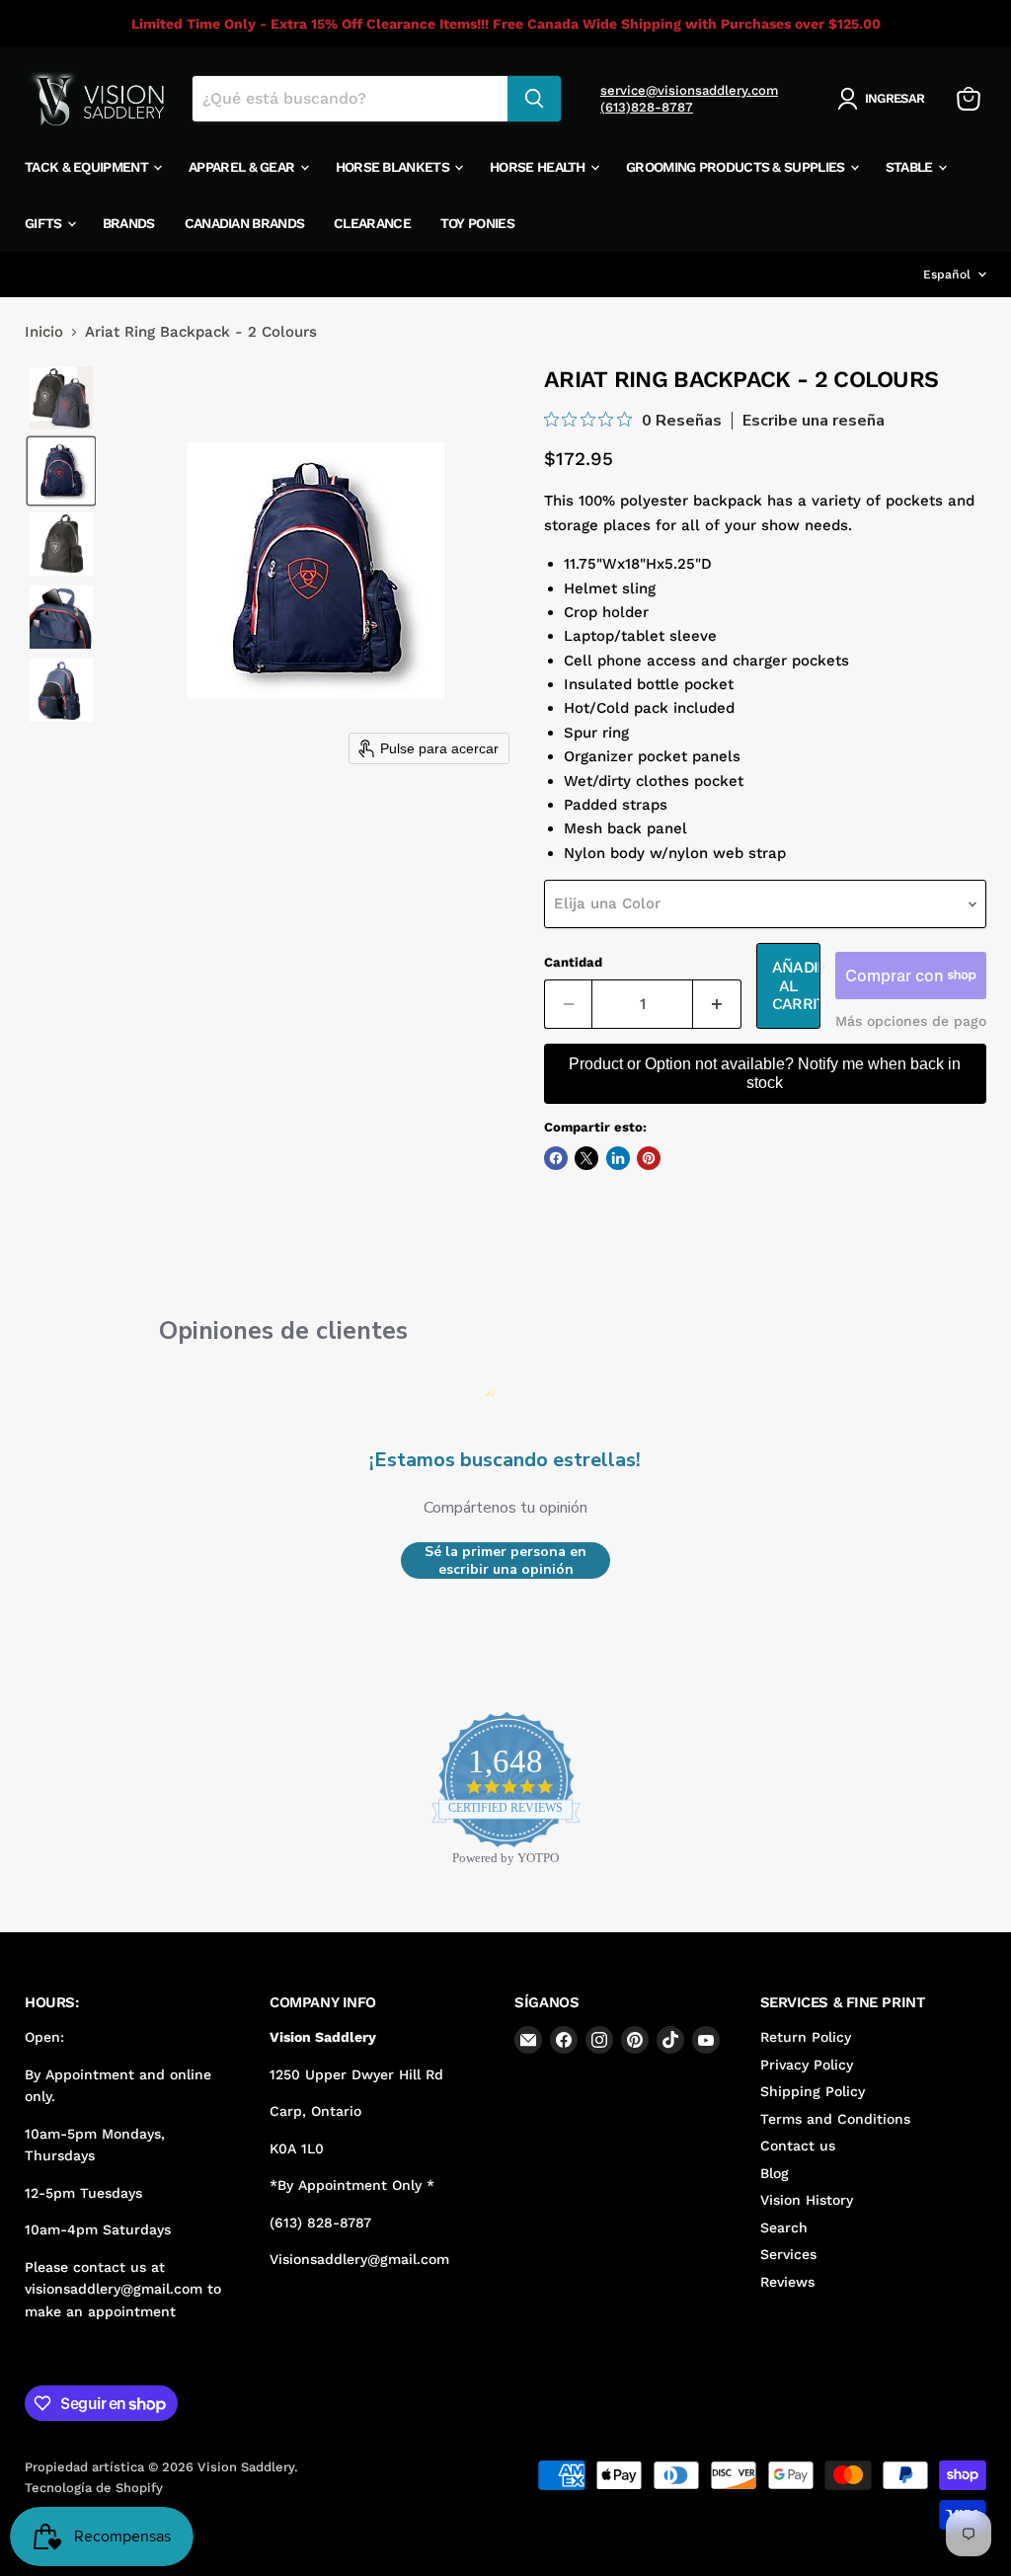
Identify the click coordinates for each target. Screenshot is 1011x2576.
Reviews (787, 2282)
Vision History (807, 2200)
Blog (775, 2173)
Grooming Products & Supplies (737, 167)
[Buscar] (534, 99)
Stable (911, 167)
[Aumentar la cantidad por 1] (717, 1004)
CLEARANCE (372, 223)
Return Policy (806, 2037)
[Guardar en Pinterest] (649, 1158)
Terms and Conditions (835, 2119)
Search (784, 2227)
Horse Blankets (394, 167)
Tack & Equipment (88, 167)
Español (947, 274)
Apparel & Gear (243, 167)
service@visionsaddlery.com (689, 90)
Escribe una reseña (814, 421)
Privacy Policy (807, 2065)
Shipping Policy (813, 2091)
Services (788, 2254)
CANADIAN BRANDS (245, 223)
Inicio (44, 332)
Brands (129, 223)
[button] (885, 99)
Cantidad (573, 962)
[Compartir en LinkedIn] (618, 1158)
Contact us (798, 2146)
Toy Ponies (477, 223)
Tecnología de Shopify (94, 2488)
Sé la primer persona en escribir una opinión (505, 1561)
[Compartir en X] (586, 1158)
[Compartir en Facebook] (556, 1158)
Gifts (45, 223)
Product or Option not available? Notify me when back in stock (765, 1073)
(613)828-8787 (647, 107)
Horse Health (539, 167)
